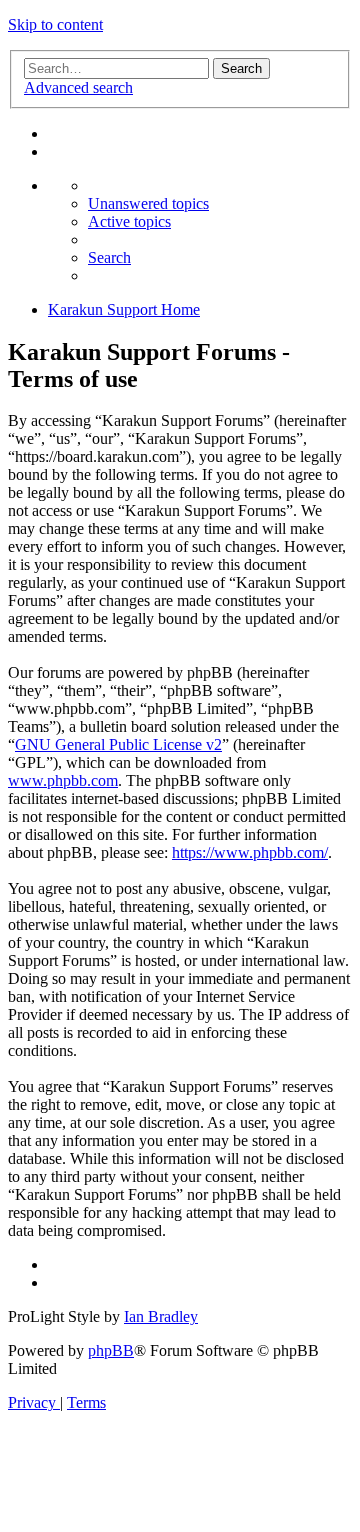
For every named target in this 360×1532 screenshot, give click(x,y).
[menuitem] (148, 203)
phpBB (111, 1350)
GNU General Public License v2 (118, 744)
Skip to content (55, 24)
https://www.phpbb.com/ (250, 852)
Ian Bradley (161, 1316)
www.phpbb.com (63, 780)
